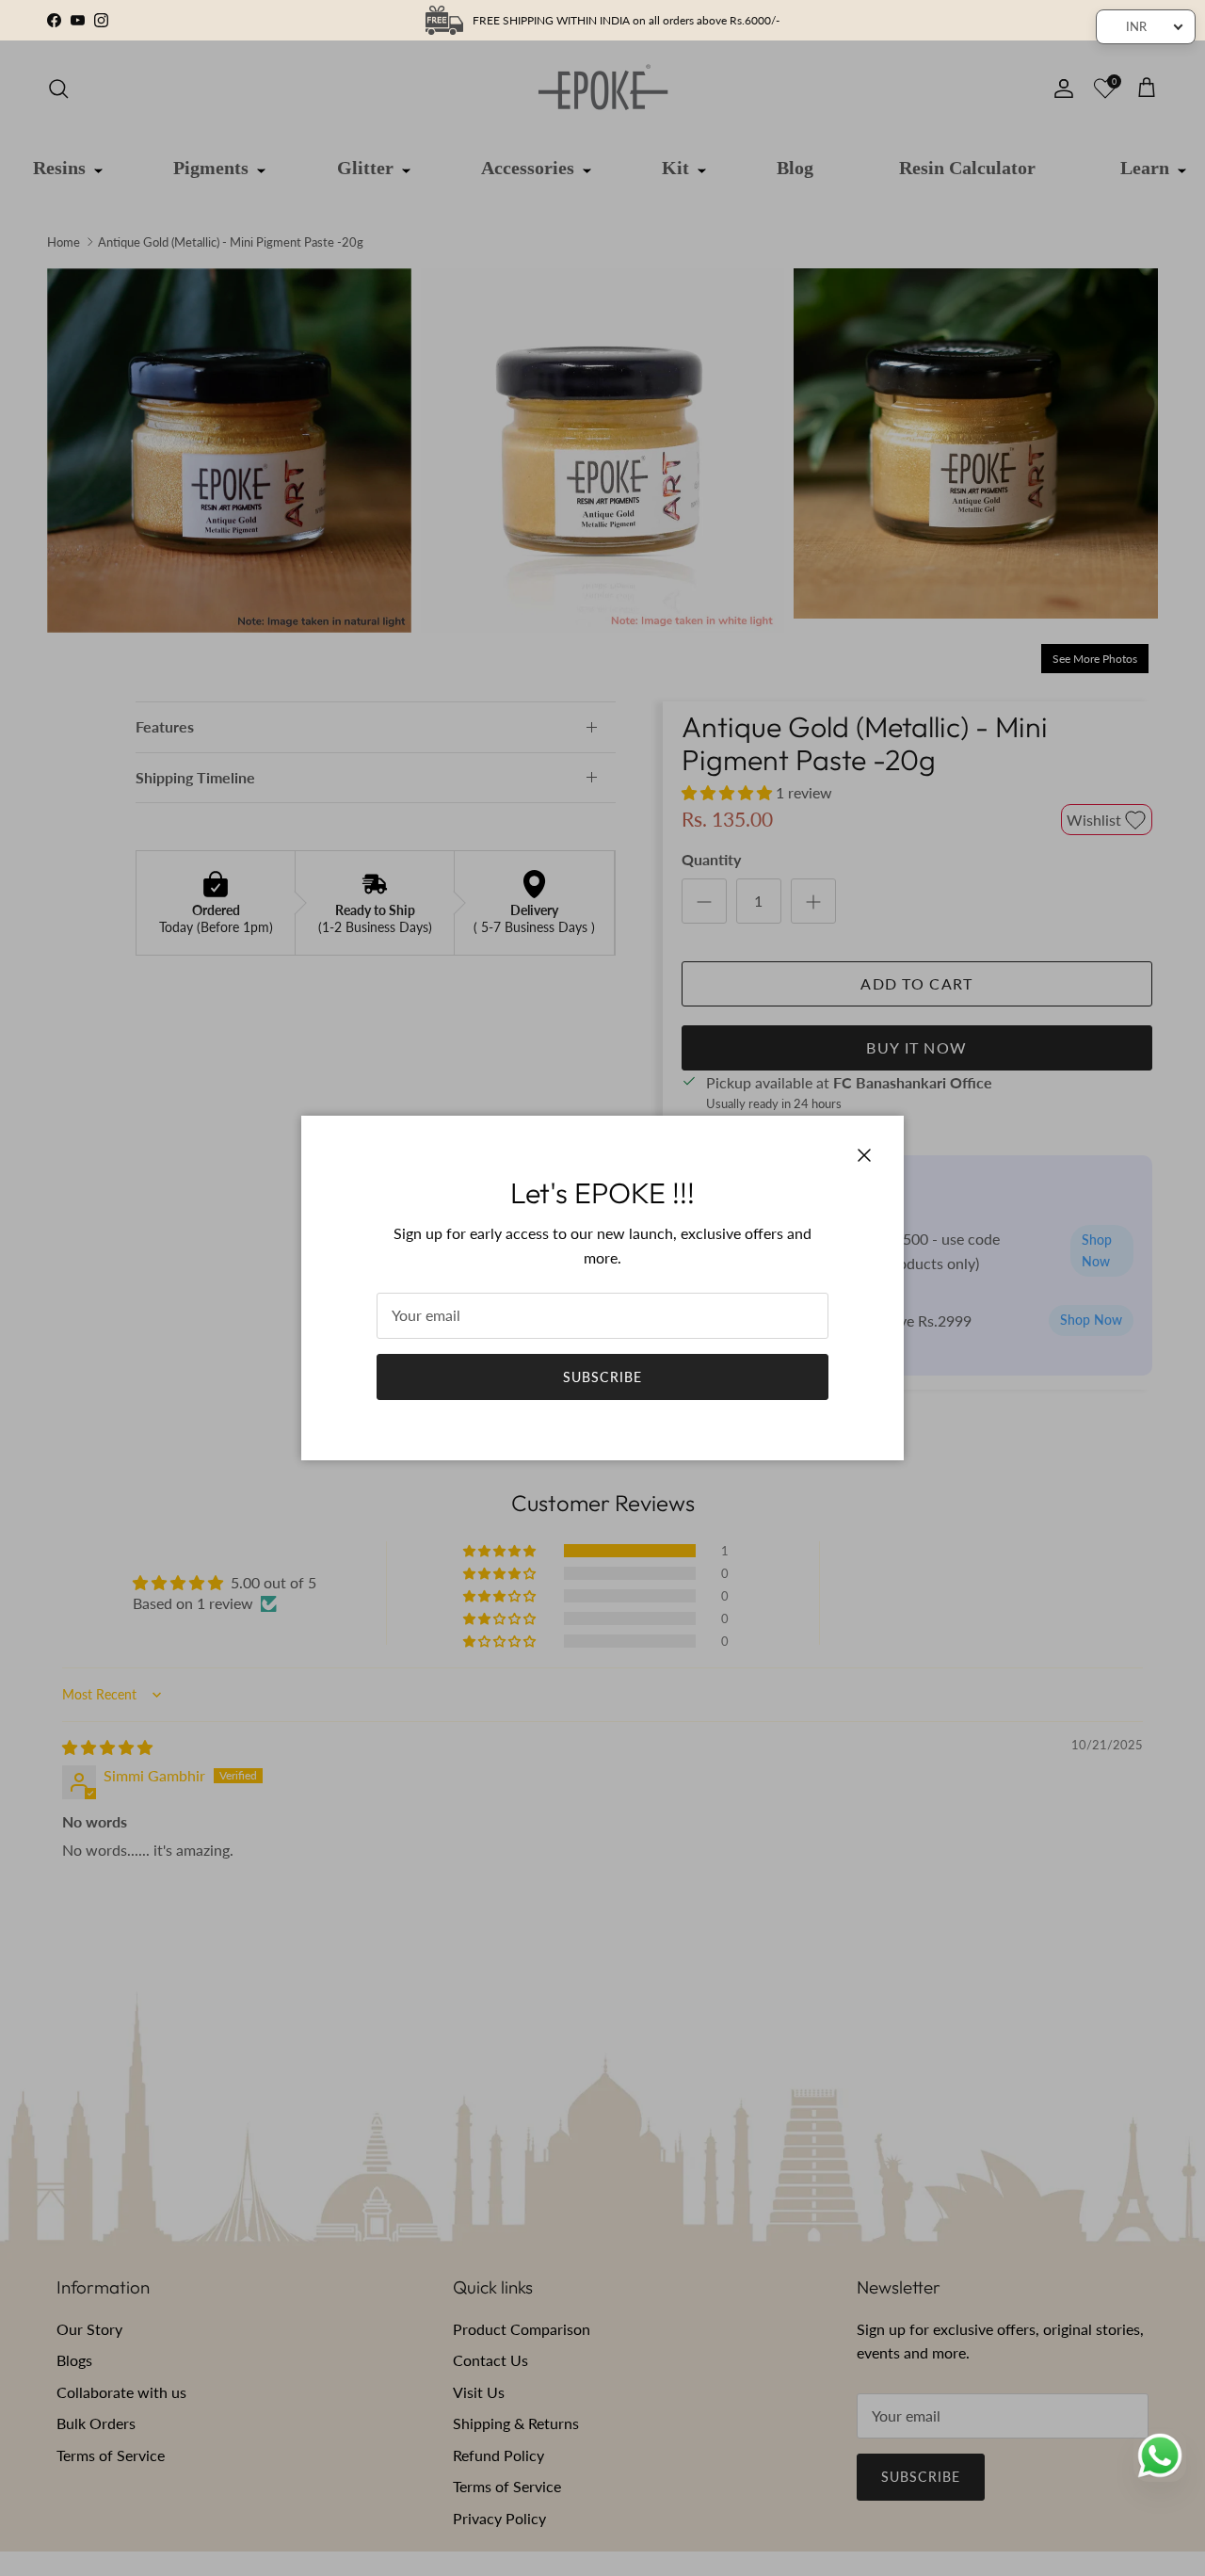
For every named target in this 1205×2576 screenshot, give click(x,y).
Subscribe (602, 1377)
